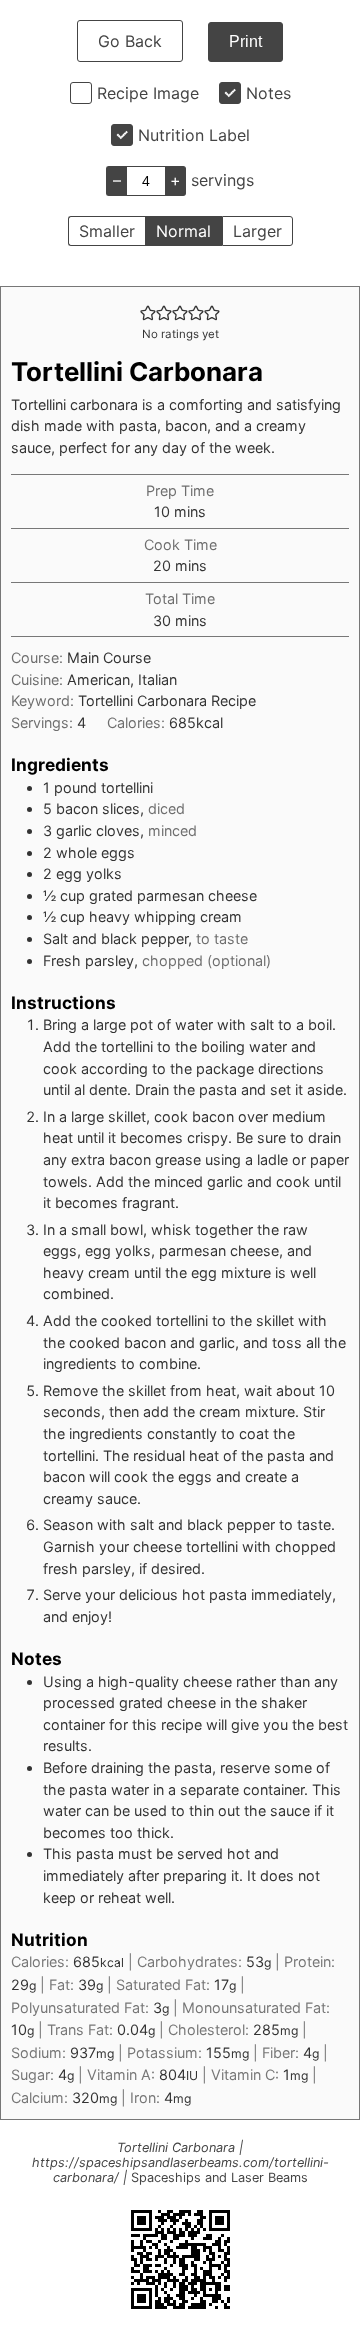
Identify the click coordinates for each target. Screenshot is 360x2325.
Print (245, 41)
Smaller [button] (107, 231)
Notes (268, 93)
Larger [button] (257, 231)
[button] (148, 312)
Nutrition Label (194, 135)
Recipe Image (148, 93)
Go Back (130, 41)
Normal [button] (183, 231)
